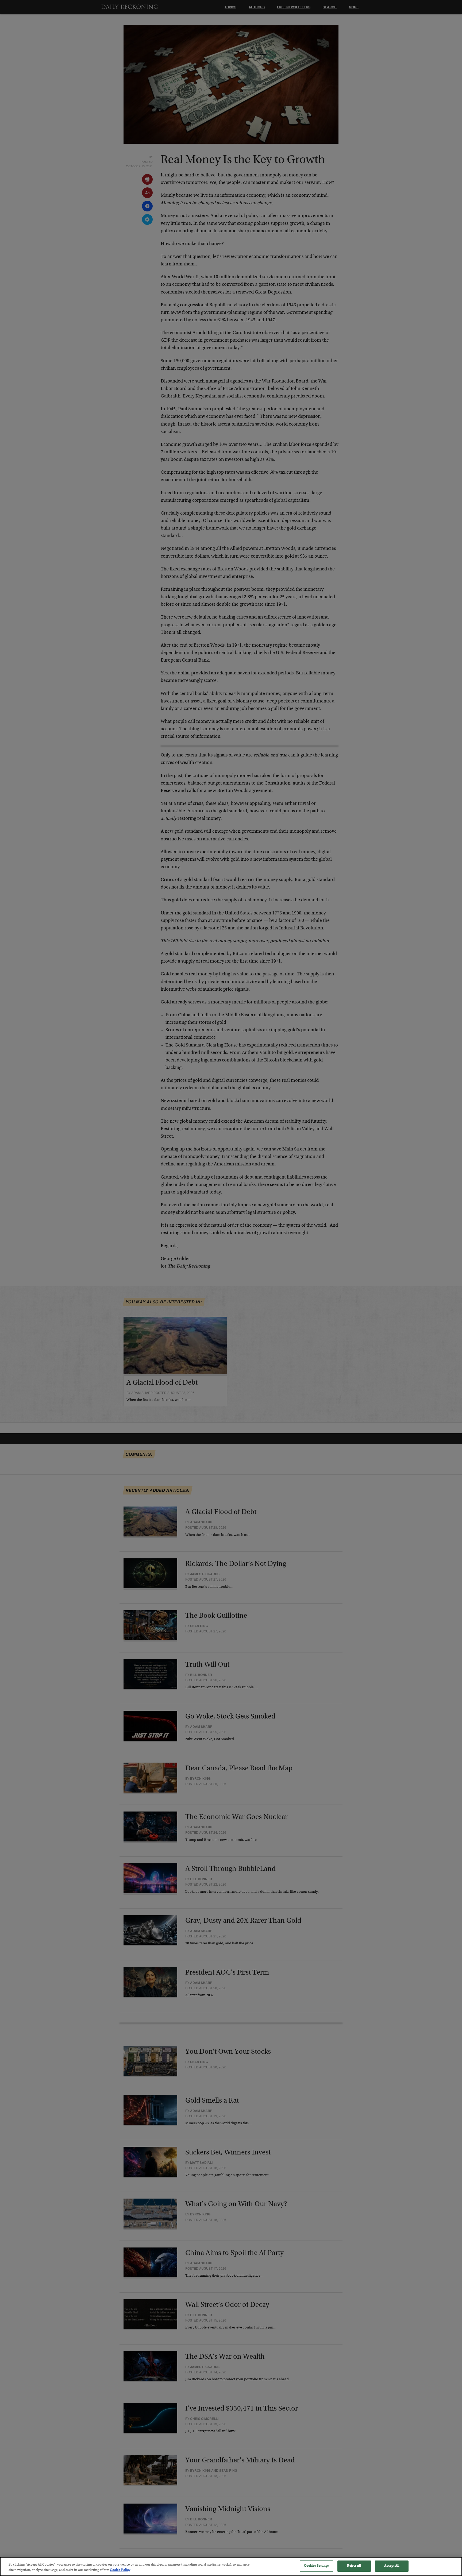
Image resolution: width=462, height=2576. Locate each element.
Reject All (354, 2566)
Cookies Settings (316, 2566)
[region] (231, 2567)
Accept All (392, 2566)
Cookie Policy (120, 2570)
